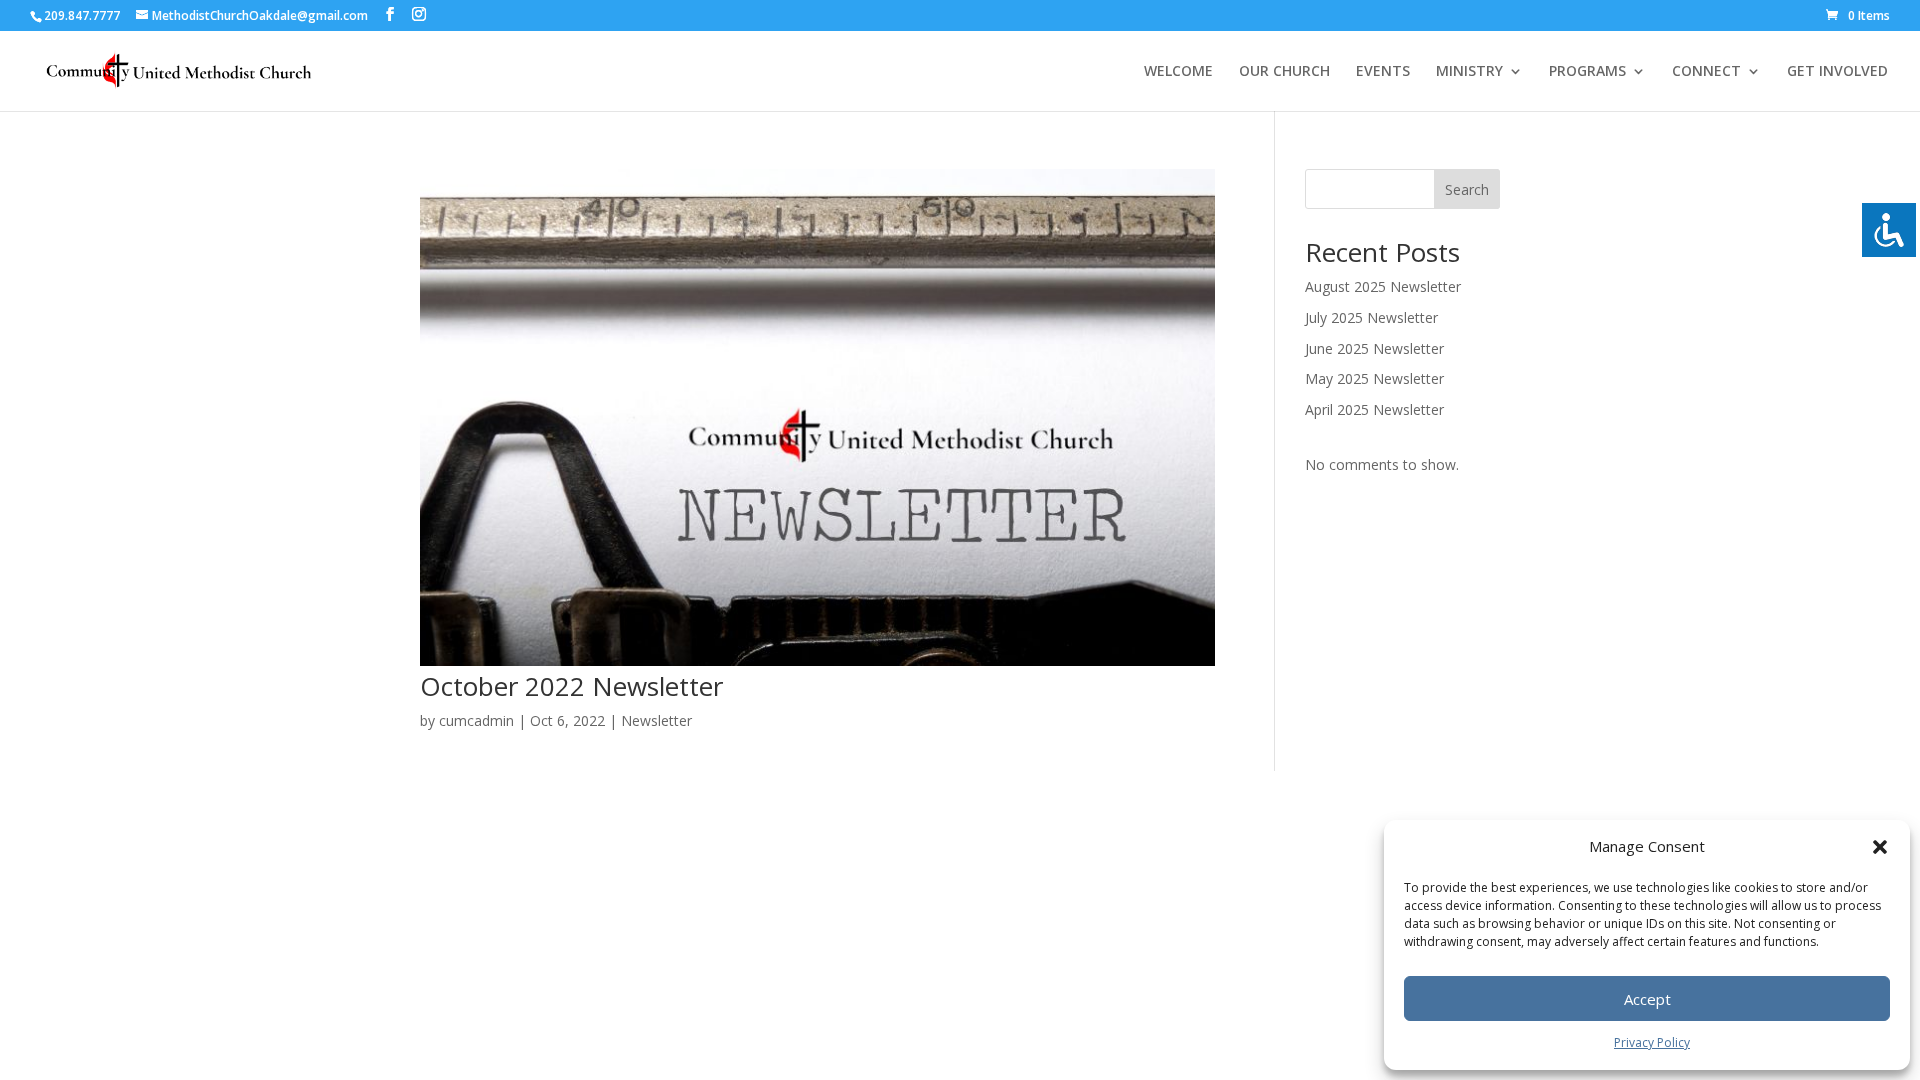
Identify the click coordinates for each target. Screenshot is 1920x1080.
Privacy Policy (1652, 1042)
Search (1467, 189)
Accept (1647, 999)
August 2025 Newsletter (1383, 286)
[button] (1880, 847)
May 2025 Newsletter (1374, 378)
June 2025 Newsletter (1374, 348)
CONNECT (1706, 72)
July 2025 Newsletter (1371, 317)
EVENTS (1383, 72)
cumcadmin (476, 720)
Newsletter (656, 720)
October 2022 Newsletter (571, 686)
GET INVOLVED (1837, 72)
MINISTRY (1469, 72)
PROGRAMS (1587, 72)
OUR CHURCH (1284, 72)
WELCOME (1178, 72)
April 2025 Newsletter (1374, 409)
